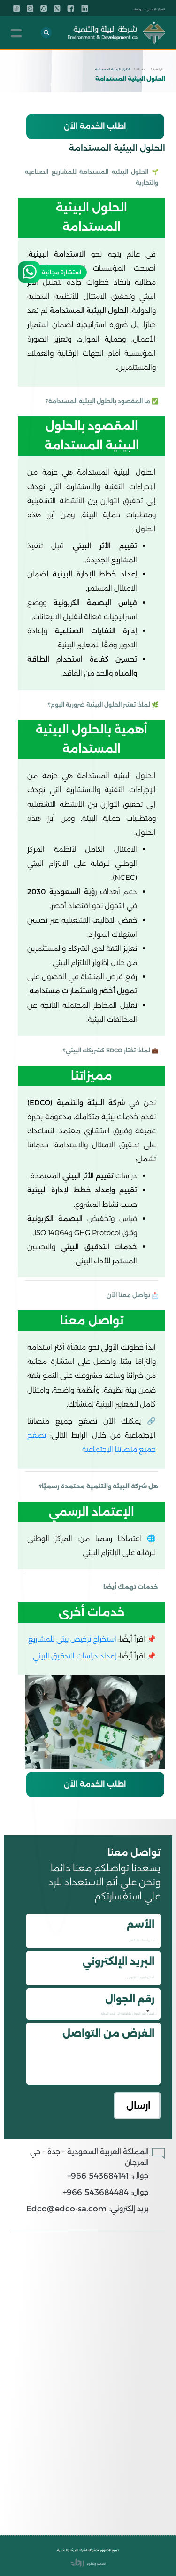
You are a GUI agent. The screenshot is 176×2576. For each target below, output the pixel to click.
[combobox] (150, 2011)
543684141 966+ (98, 2175)
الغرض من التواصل (108, 2033)
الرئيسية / (157, 69)
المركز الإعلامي (156, 9)
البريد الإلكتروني (119, 1961)
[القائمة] (16, 33)
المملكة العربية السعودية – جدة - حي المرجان (89, 2157)
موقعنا (138, 9)
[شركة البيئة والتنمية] (116, 33)
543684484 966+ (96, 2192)
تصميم (101, 2564)
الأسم (141, 1924)
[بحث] (46, 33)
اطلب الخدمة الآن (95, 126)
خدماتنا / (139, 69)
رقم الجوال (130, 1999)
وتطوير (91, 2564)
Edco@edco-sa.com (66, 2208)
